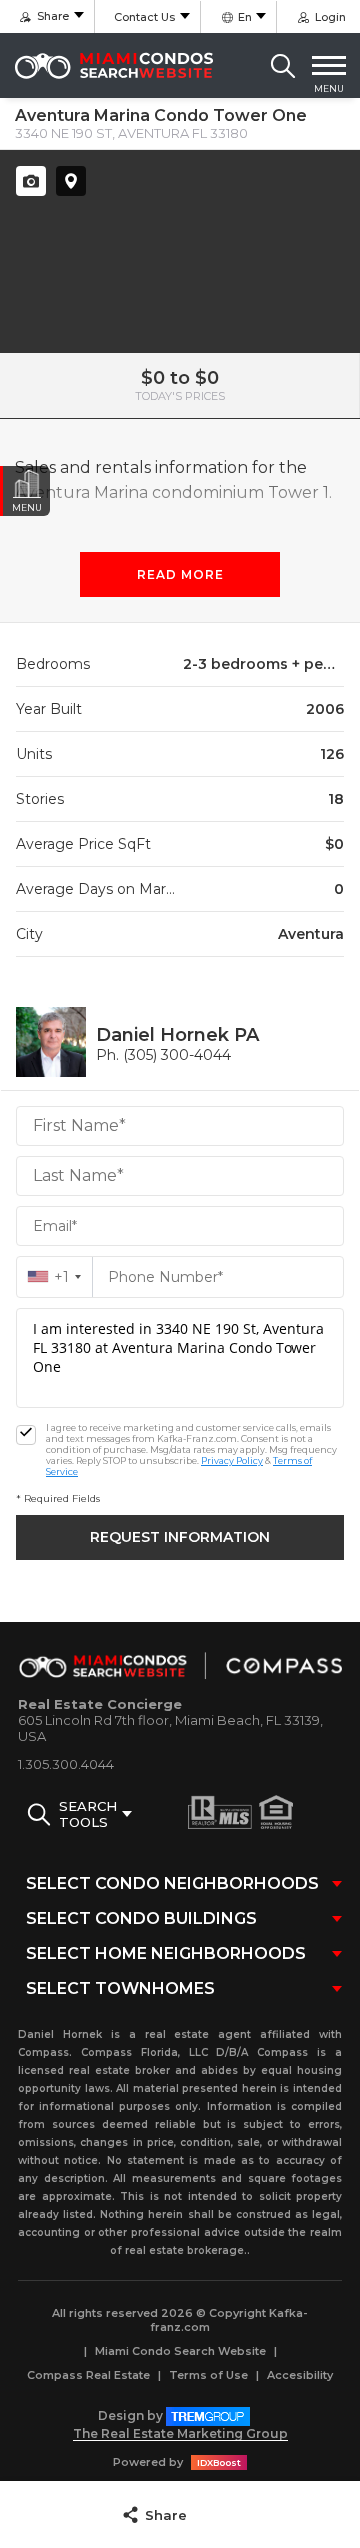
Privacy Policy (232, 1460)
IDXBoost (219, 2462)
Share (166, 2515)
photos (31, 181)
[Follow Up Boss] (26, 1435)
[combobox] (54, 1277)
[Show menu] (329, 66)
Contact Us (144, 17)
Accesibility (300, 2375)
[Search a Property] (283, 66)
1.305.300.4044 (66, 1764)
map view (71, 181)
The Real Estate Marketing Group (180, 2433)
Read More (180, 574)
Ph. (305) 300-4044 (163, 1055)
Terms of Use (208, 2375)
